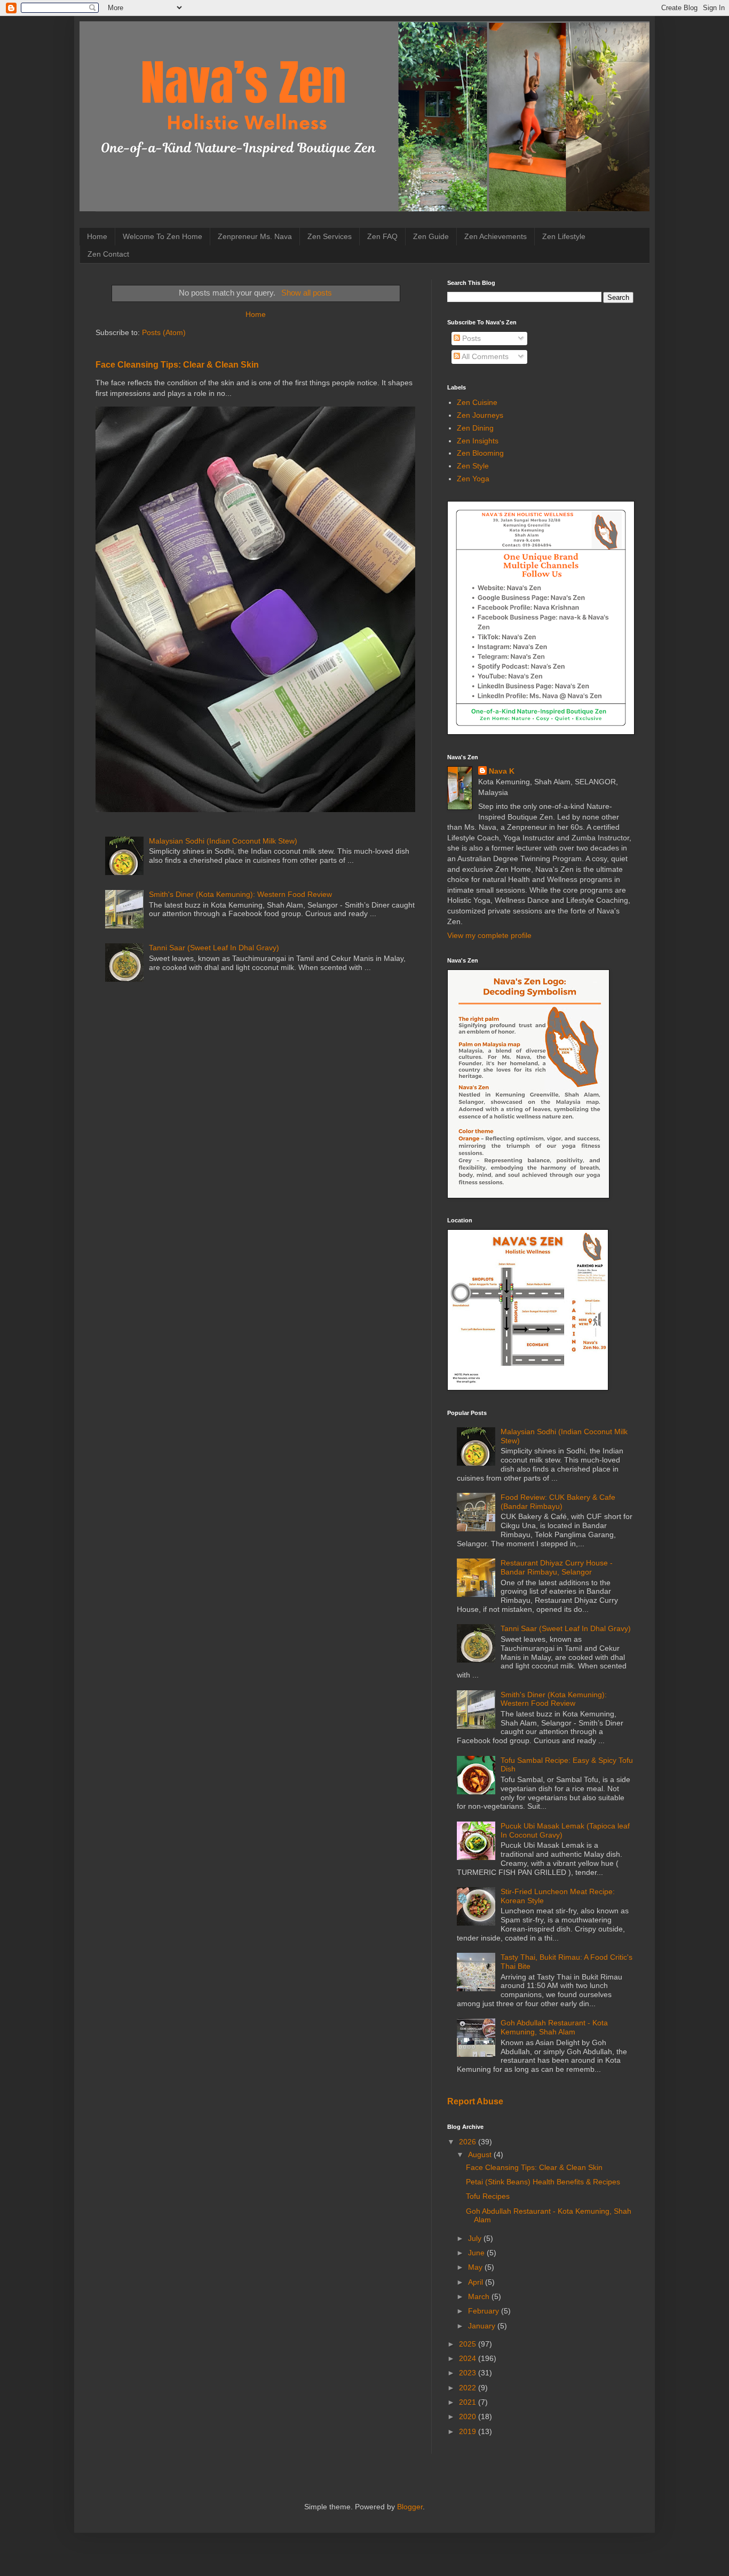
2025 (469, 2344)
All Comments (484, 356)
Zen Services (330, 236)
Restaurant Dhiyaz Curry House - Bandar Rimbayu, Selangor (557, 1567)
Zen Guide (431, 236)
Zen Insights (478, 441)
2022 (469, 2388)
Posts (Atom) (164, 332)
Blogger (410, 2507)
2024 (469, 2358)
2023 (469, 2373)
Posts (470, 338)
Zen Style (473, 466)
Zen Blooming (480, 453)
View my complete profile (489, 935)
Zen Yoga (473, 479)
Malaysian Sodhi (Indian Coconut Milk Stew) (223, 841)
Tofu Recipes (488, 2196)
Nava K (502, 771)
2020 (469, 2416)
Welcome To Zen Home (163, 236)
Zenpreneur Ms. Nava (255, 236)
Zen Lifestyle (564, 236)
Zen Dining (475, 428)
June (477, 2253)
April (477, 2282)
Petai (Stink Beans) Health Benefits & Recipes (543, 2182)
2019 (469, 2431)
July (476, 2238)
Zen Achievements (496, 236)
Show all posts (306, 293)
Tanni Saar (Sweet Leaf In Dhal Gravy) (214, 948)
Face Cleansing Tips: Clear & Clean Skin (177, 364)
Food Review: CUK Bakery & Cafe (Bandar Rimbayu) (558, 1502)
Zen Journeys (480, 415)
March (480, 2296)
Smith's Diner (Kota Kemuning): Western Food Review (240, 894)
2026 (469, 2142)
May (476, 2267)
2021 (469, 2402)
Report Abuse (475, 2101)
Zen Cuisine (477, 402)
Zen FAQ (382, 236)
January (483, 2326)
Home (97, 236)
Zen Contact (108, 254)
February (485, 2311)
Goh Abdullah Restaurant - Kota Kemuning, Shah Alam (554, 2027)
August (481, 2154)
